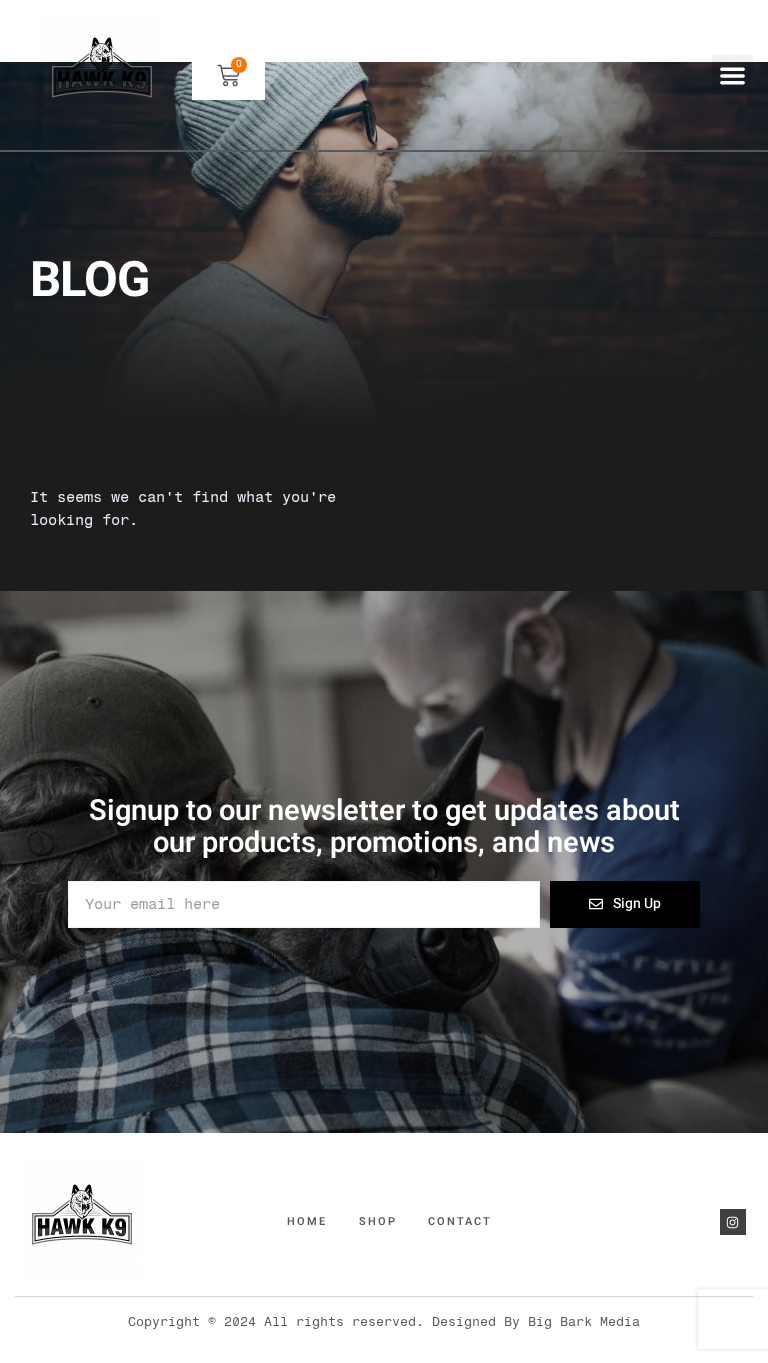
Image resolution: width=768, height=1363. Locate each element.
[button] (732, 75)
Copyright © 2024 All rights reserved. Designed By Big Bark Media (384, 1321)
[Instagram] (733, 1222)
